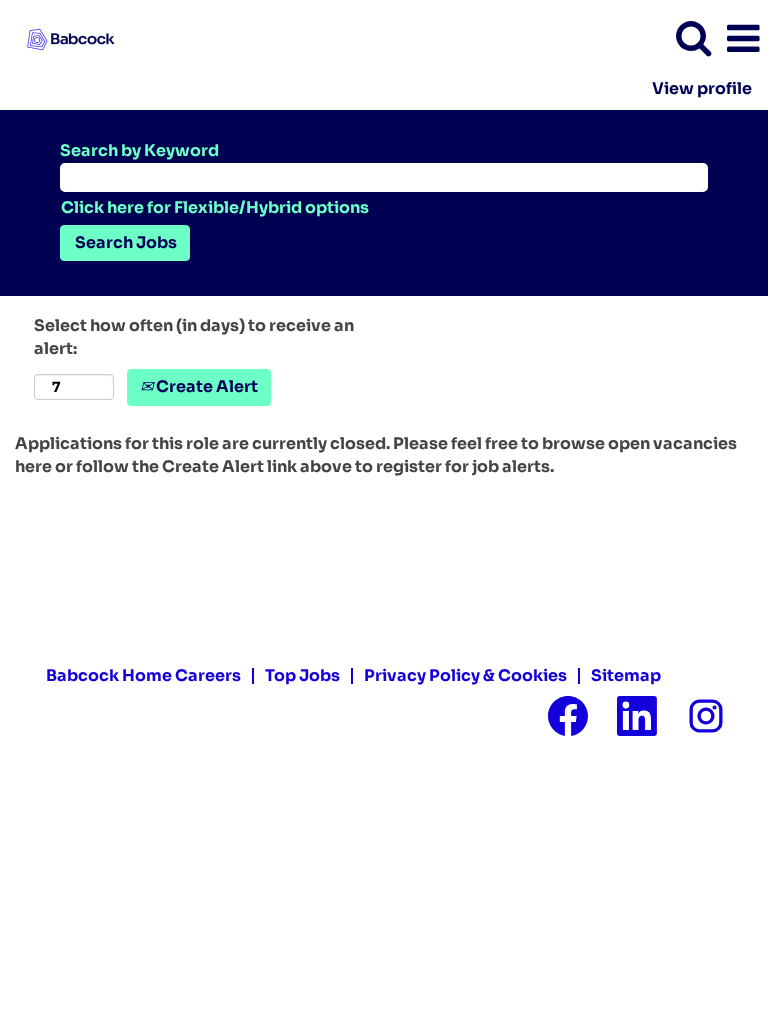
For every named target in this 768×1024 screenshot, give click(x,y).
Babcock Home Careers (143, 675)
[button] (743, 39)
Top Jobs (302, 675)
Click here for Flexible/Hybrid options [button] (215, 207)
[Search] (693, 38)
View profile (702, 89)
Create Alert (205, 386)
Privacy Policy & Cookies (465, 675)
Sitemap (626, 675)
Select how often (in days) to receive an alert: (194, 337)
